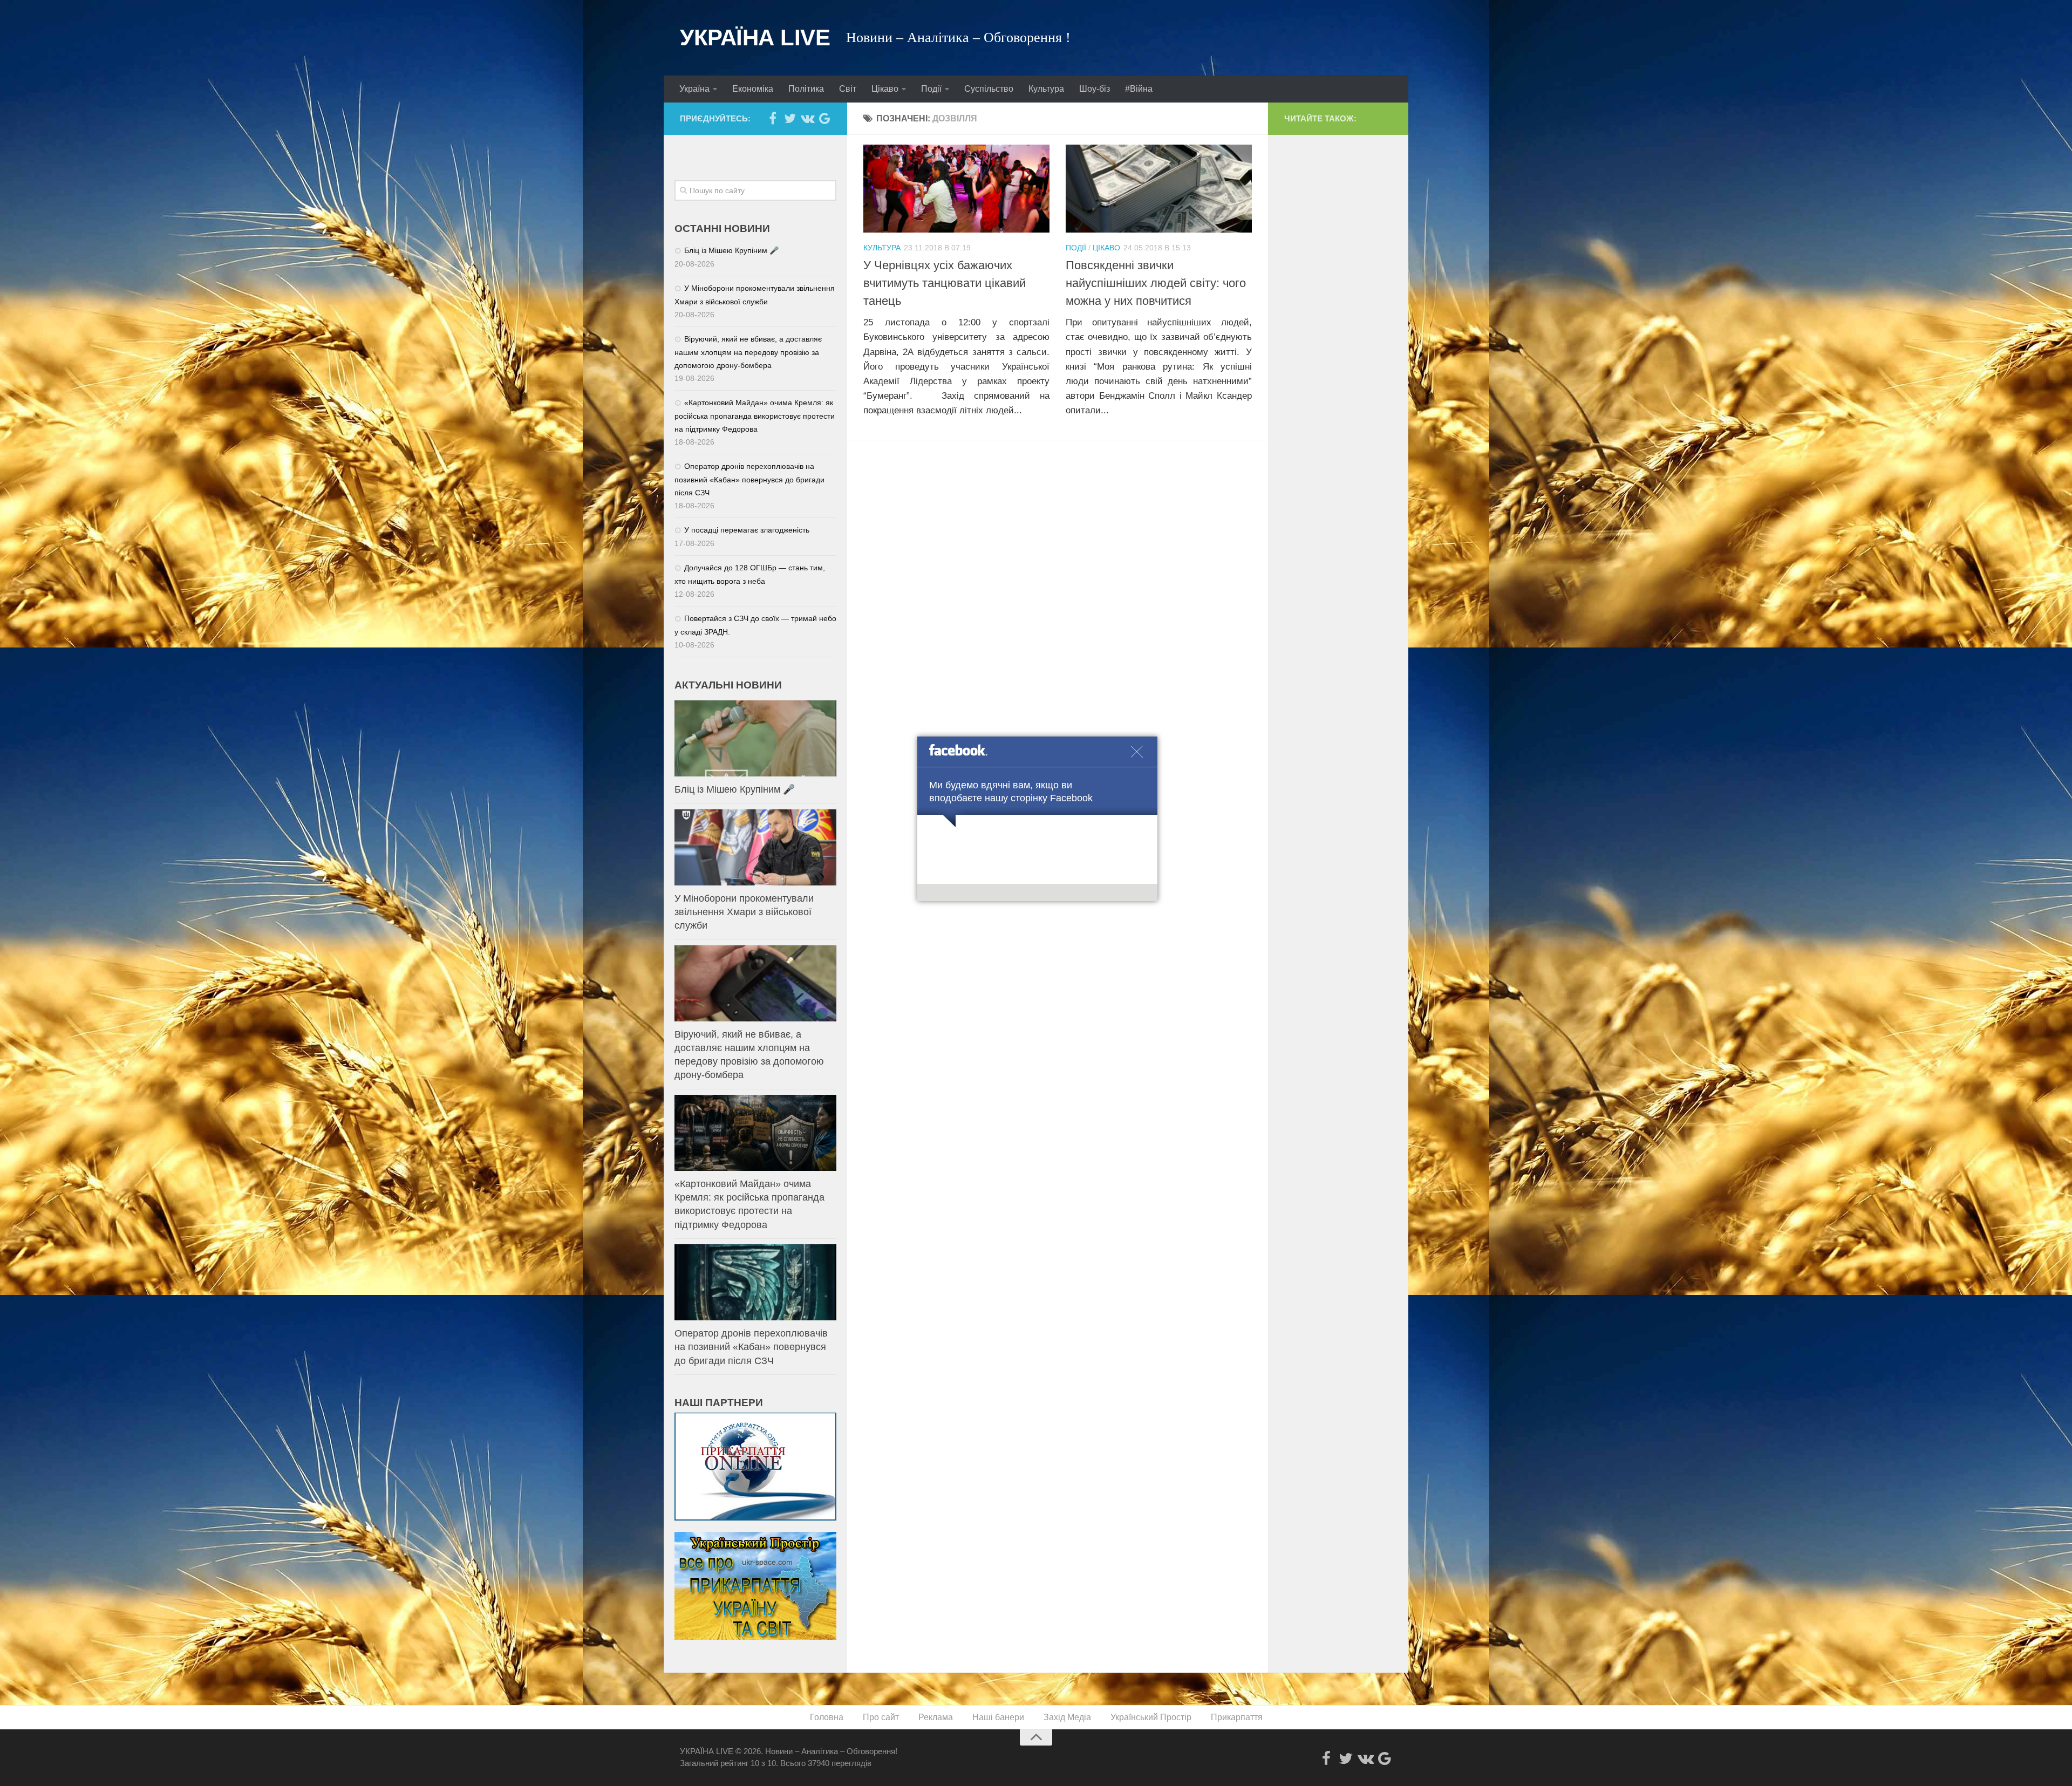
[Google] (824, 118)
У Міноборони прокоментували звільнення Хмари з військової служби (744, 912)
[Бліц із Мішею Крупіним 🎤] (755, 738)
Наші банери (998, 1717)
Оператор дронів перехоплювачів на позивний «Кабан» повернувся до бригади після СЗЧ (749, 479)
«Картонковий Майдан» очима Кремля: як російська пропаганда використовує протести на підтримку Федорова (755, 416)
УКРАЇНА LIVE (755, 38)
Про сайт (881, 1717)
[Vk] (807, 118)
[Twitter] (790, 118)
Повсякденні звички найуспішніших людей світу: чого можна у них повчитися (1156, 283)
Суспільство (989, 89)
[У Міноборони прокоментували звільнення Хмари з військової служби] (755, 847)
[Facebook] (773, 118)
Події (931, 89)
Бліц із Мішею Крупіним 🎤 (731, 250)
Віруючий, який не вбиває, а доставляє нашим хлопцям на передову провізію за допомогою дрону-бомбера (748, 352)
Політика (806, 89)
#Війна (1139, 89)
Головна (827, 1717)
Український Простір (1151, 1717)
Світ (848, 89)
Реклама (936, 1717)
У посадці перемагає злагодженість (747, 530)
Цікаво (885, 89)
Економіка (753, 89)
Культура (1046, 89)
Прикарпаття (1237, 1717)
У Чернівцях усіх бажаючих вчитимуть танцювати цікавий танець (945, 283)
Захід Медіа (1067, 1717)
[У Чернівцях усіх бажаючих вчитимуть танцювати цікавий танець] (956, 189)
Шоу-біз (1095, 89)
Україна (694, 89)
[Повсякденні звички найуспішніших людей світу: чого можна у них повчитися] (1159, 189)
